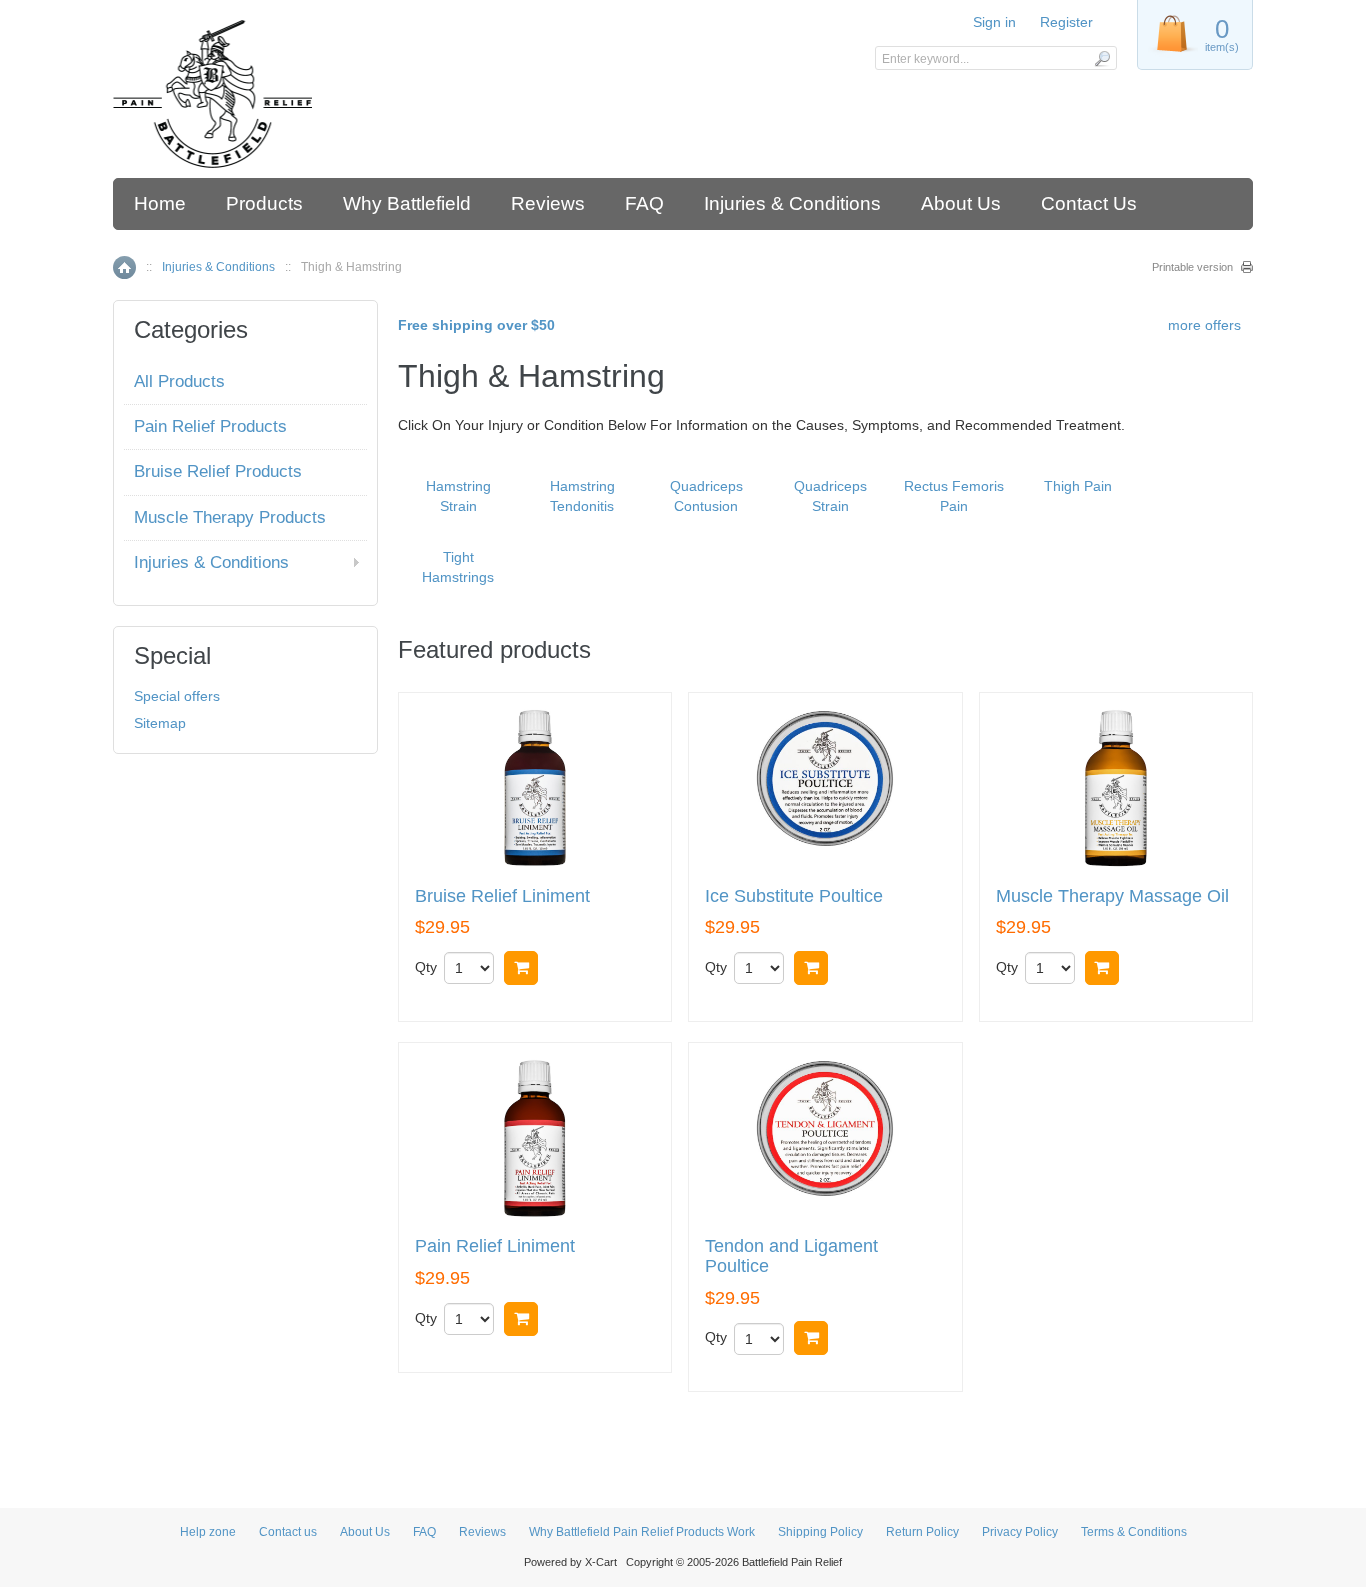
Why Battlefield (407, 203)
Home (160, 203)
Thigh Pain (1078, 486)
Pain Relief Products (210, 426)
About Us (961, 203)
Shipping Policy (820, 1532)
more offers (1204, 325)
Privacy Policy (1020, 1532)
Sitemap (160, 723)
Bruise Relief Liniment (502, 896)
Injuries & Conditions (792, 203)
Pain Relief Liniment (495, 1246)
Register (1066, 22)
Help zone (208, 1532)
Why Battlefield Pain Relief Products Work (642, 1532)
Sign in (994, 22)
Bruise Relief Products (218, 471)
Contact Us (1089, 203)
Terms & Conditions (1134, 1532)
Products (264, 203)
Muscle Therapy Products (230, 517)
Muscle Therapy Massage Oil (1112, 896)
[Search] (1101, 58)
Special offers (177, 696)
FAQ (644, 203)
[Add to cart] (521, 968)
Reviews (548, 203)
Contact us (288, 1532)
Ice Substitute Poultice (794, 896)
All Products (179, 381)
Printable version (1192, 267)
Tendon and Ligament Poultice (791, 1256)
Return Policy (922, 1532)
